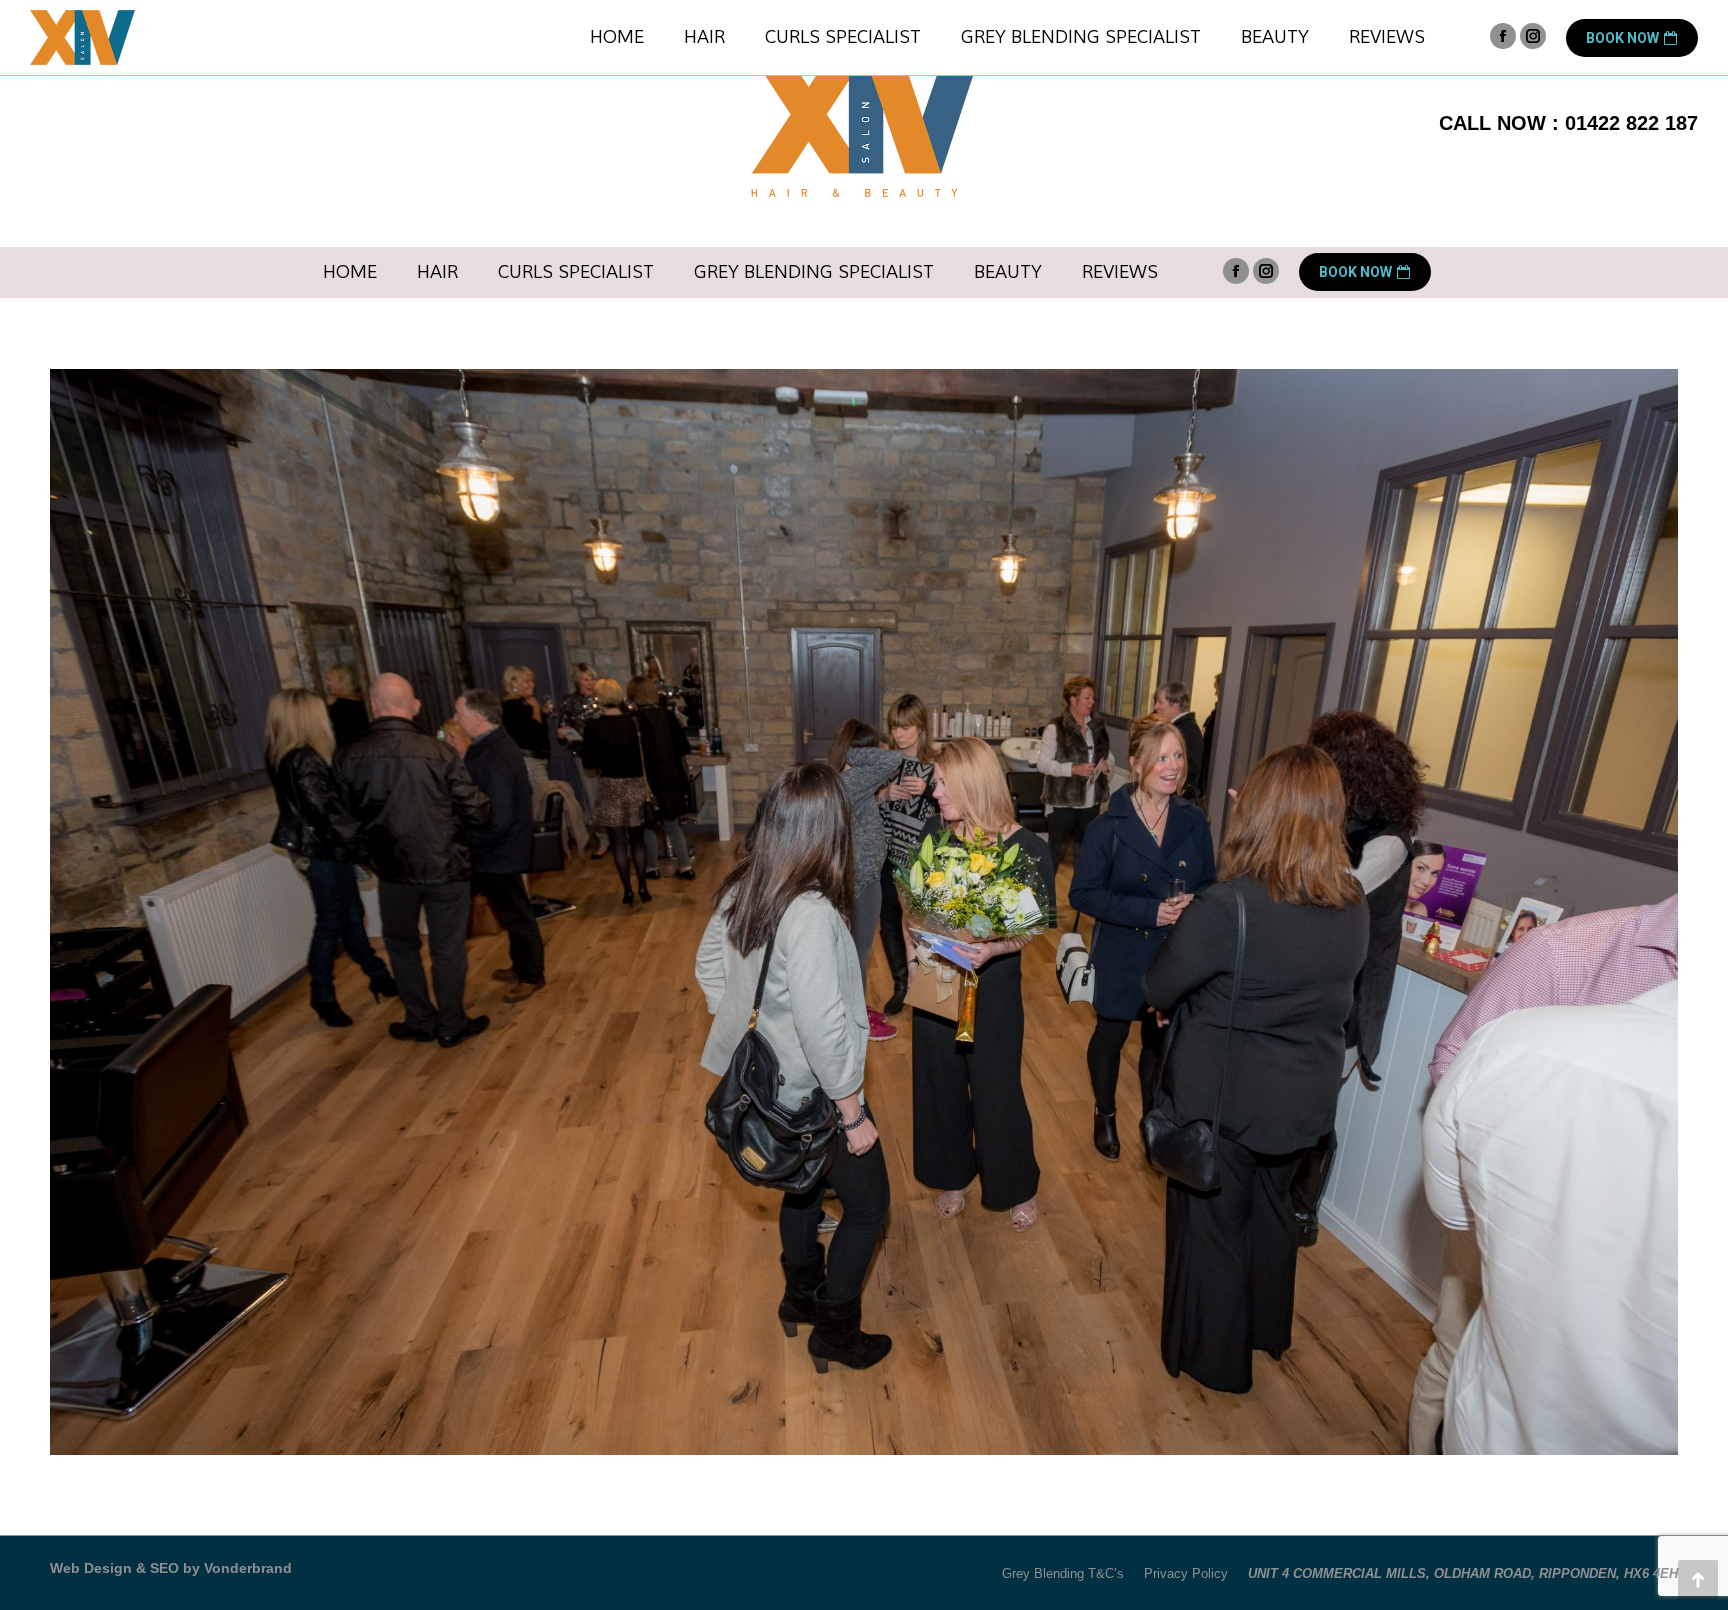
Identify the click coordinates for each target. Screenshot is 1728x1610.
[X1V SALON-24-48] (864, 912)
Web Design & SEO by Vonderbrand (171, 1568)
